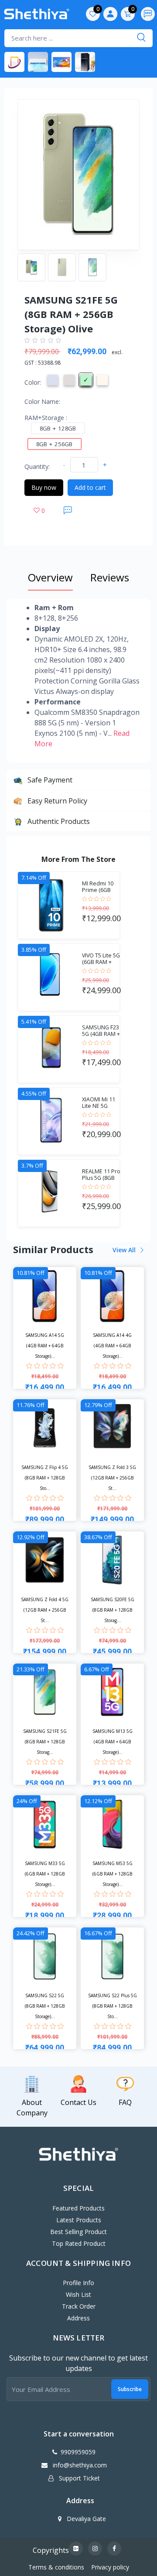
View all (125, 1250)
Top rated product (79, 2243)
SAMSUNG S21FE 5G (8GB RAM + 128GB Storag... (45, 1742)
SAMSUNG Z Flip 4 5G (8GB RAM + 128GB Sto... (45, 1478)
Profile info (78, 2283)
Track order (79, 2306)
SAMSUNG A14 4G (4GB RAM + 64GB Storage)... (112, 1346)
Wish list (78, 2294)
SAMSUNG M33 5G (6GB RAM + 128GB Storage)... (45, 1874)
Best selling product (78, 2232)
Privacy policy (110, 2567)
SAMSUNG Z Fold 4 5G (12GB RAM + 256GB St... (45, 1610)
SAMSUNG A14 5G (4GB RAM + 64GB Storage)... (45, 1346)
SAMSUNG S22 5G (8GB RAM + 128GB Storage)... (45, 2006)
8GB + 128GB (58, 428)
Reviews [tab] (110, 577)
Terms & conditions (56, 2567)
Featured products (78, 2208)
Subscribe (130, 2389)
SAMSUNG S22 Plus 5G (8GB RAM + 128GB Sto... (113, 2006)
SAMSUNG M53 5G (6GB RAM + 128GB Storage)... (113, 1874)
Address (78, 2318)
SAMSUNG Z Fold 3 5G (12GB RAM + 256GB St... (112, 1478)
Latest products (79, 2220)
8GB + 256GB (55, 444)
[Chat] (68, 510)
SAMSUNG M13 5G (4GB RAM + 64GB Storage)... (113, 1742)
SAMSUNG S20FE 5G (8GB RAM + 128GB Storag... (113, 1610)
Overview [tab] (50, 577)
